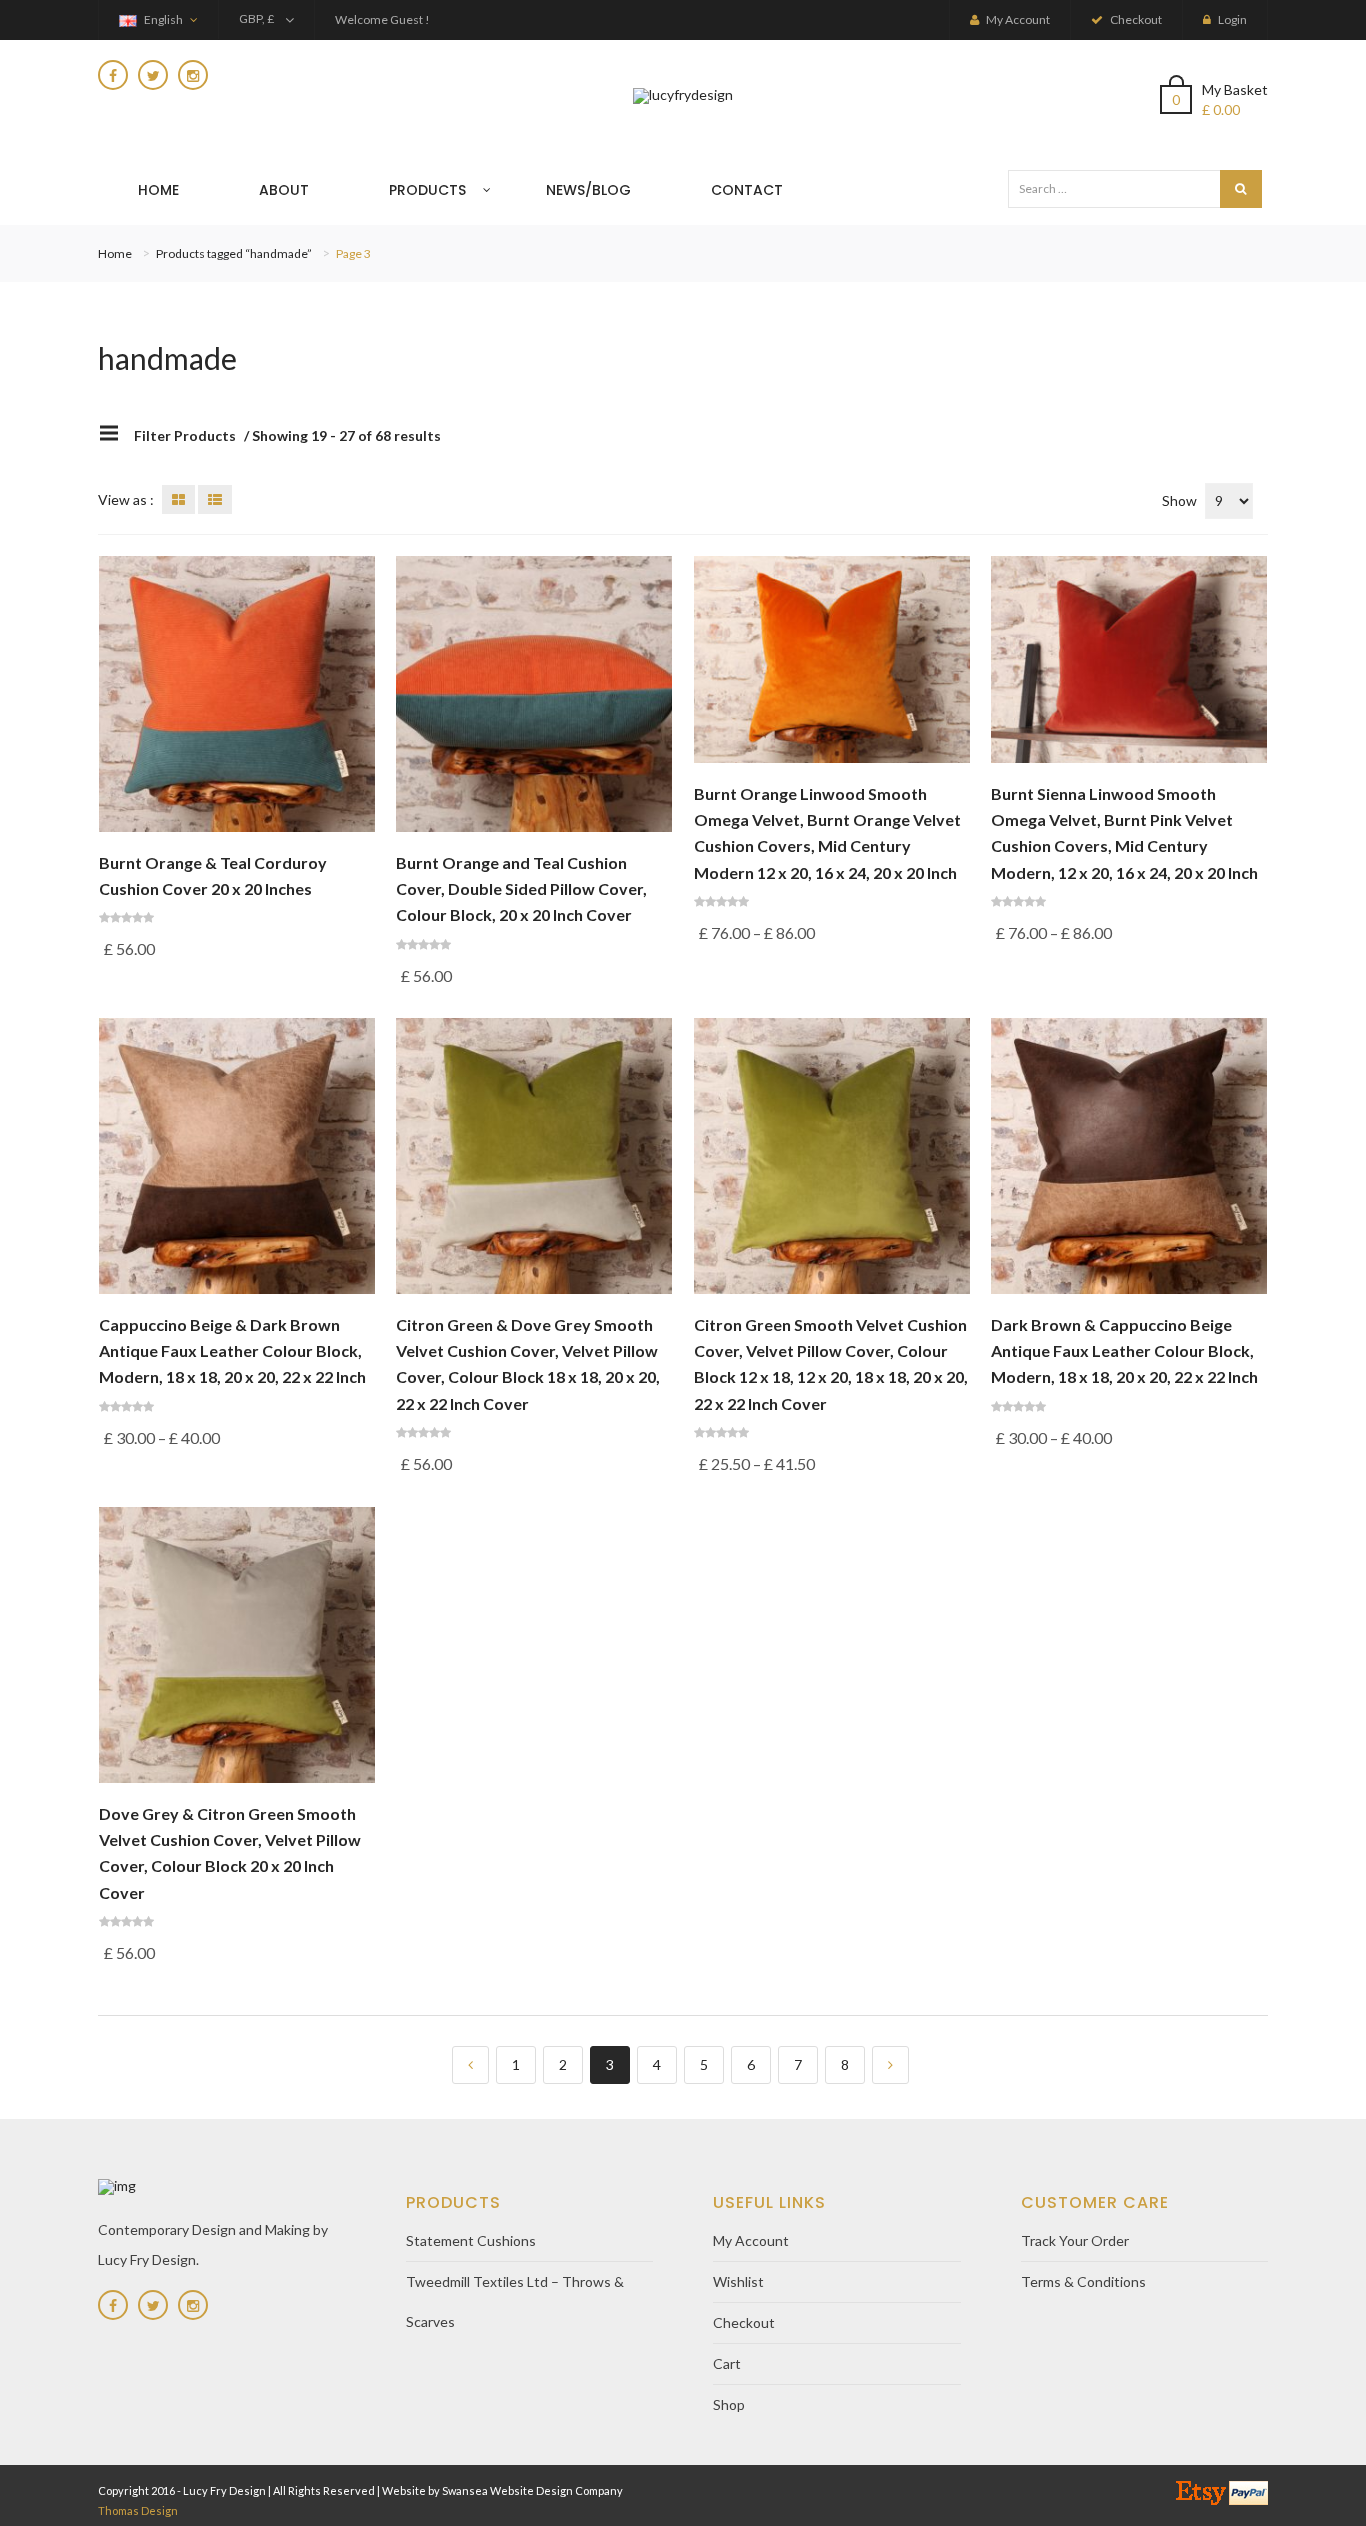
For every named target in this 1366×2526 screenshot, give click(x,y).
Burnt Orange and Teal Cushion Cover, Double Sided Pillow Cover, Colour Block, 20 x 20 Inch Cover (521, 889)
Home (158, 190)
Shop (729, 2404)
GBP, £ (256, 18)
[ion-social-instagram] (193, 75)
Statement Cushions (471, 2240)
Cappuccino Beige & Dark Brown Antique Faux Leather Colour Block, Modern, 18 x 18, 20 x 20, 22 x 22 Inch (232, 1351)
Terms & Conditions (1083, 2281)
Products (427, 190)
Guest (406, 19)
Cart (727, 2363)
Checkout (744, 2322)
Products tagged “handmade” (234, 253)
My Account (751, 2240)
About (284, 190)
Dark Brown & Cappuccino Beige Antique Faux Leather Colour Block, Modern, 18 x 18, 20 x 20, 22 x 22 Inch (1124, 1351)
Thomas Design (138, 2510)
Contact (747, 190)
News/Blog (588, 190)
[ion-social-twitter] (153, 75)
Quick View (236, 815)
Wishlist (738, 2281)
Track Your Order (1075, 2240)
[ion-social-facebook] (113, 75)
